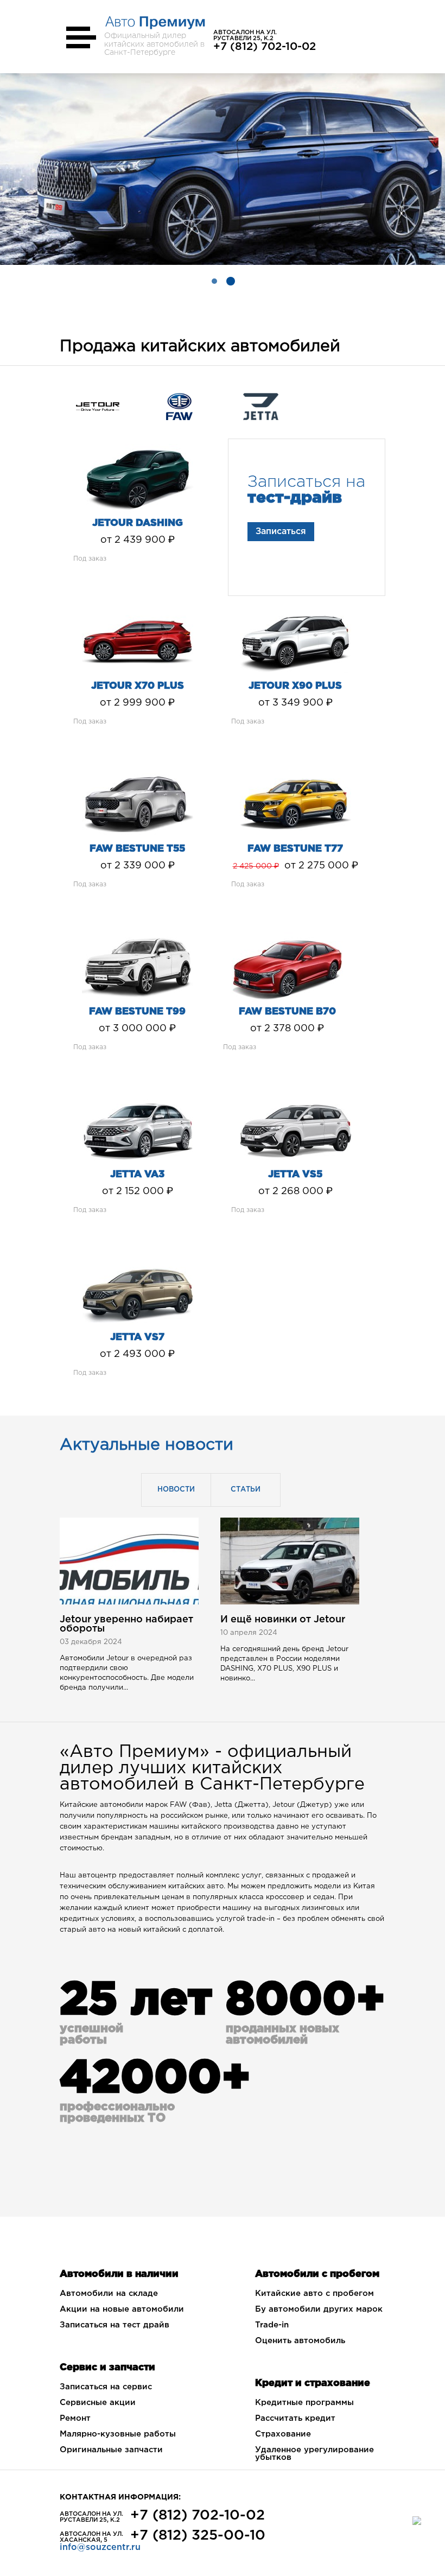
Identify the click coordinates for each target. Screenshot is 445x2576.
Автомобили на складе (109, 2293)
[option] (223, 169)
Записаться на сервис (106, 2387)
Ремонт (75, 2418)
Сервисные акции (98, 2403)
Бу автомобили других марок (319, 2309)
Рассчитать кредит (295, 2418)
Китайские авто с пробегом (314, 2293)
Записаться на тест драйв (115, 2325)
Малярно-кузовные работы (118, 2434)
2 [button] (231, 281)
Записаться (281, 532)
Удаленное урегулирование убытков (314, 2454)
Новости (176, 1490)
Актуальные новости (147, 1445)
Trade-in (272, 2325)
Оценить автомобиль (300, 2341)
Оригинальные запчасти (111, 2450)
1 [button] (214, 281)
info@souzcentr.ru (100, 2548)
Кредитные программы (304, 2403)
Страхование (283, 2434)
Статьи (246, 1490)
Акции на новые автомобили (122, 2309)
